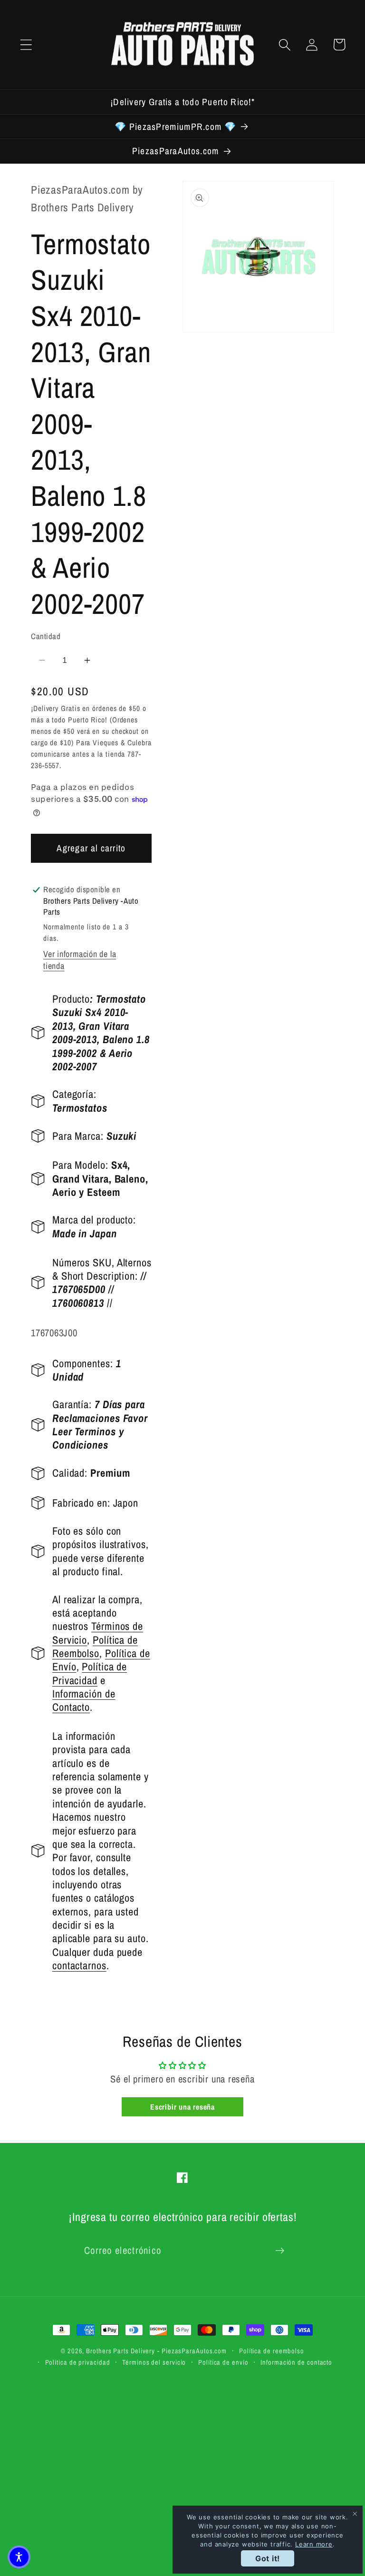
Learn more (314, 2544)
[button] (26, 44)
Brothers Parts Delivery (120, 2351)
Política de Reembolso (95, 1647)
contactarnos (79, 1965)
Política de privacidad (78, 2362)
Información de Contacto (84, 1700)
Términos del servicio (154, 2362)
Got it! (268, 2558)
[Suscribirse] (280, 2251)
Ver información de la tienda (80, 960)
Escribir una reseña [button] (182, 2107)
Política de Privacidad (90, 1673)
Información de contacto (296, 2362)
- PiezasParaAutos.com (192, 2351)
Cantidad (46, 636)
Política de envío (223, 2362)
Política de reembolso (272, 2351)
